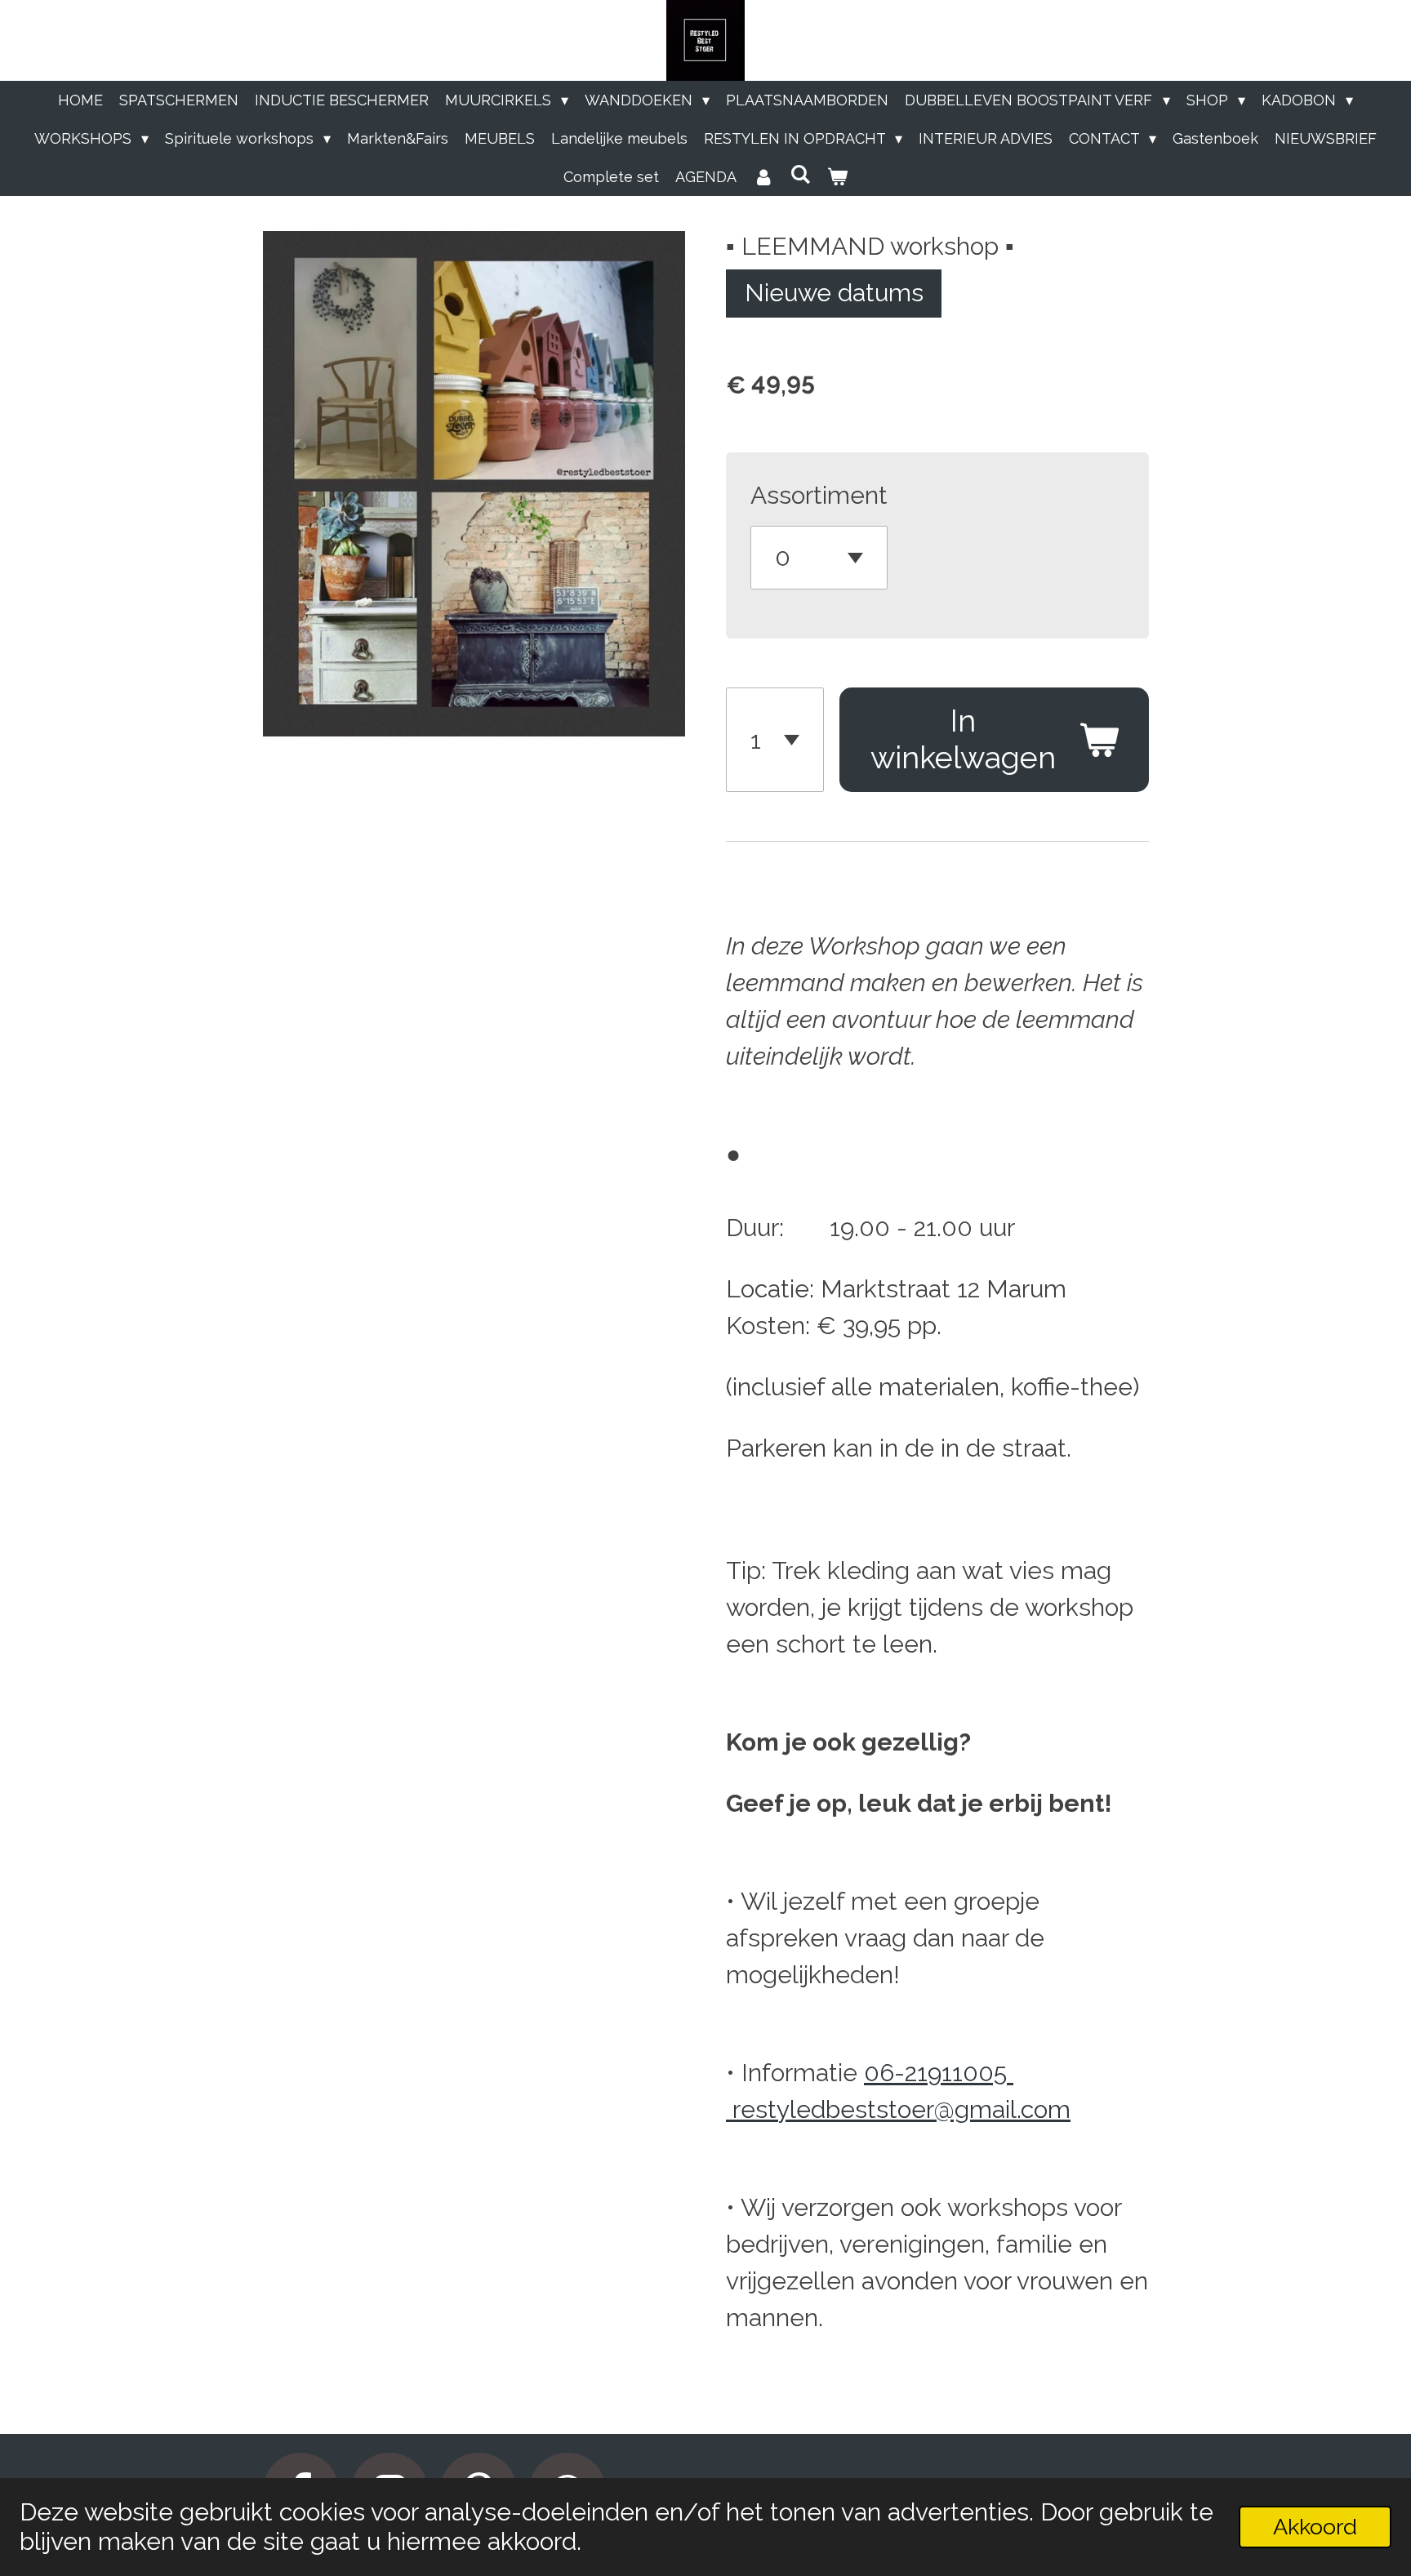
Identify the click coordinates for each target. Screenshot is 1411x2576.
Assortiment (819, 495)
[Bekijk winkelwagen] (837, 177)
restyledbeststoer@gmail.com (901, 2109)
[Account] (763, 177)
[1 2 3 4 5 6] (775, 740)
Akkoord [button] (1315, 2527)
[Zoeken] (800, 174)
